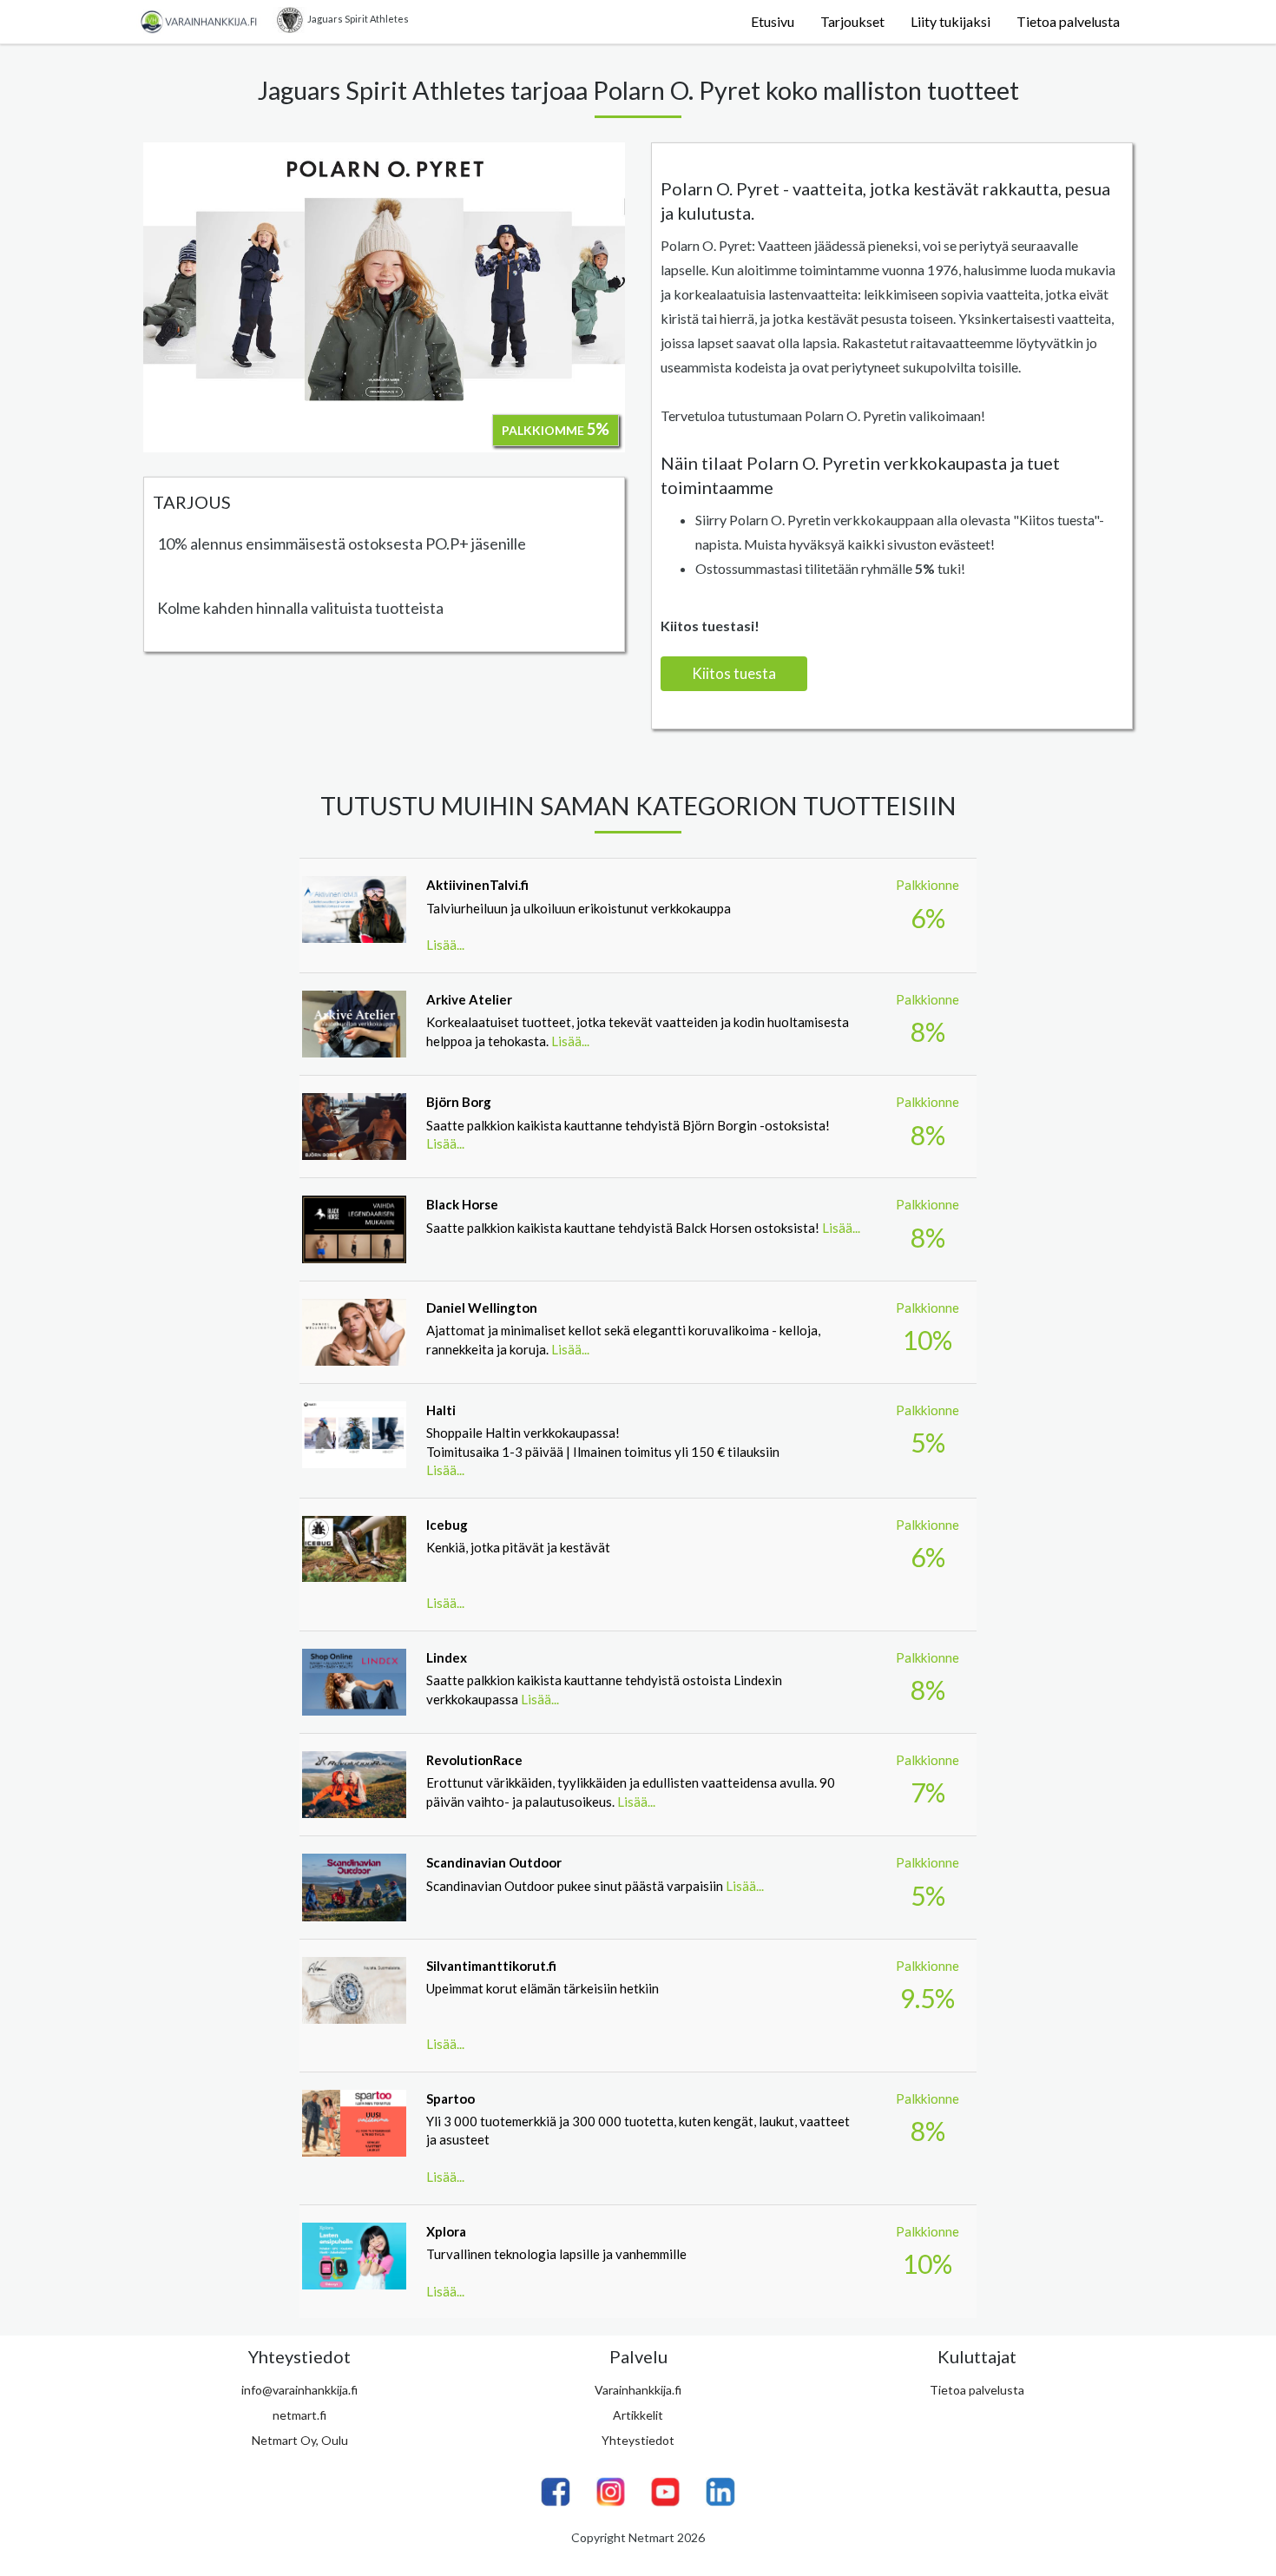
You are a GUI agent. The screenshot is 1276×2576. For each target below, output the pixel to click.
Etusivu (773, 21)
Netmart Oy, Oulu (300, 2440)
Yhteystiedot (638, 2440)
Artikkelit (638, 2415)
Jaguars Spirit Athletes (358, 19)
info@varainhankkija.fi (299, 2390)
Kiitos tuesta (734, 673)
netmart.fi (299, 2415)
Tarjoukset (852, 21)
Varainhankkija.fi (638, 2390)
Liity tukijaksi (950, 21)
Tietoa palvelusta (1068, 21)
